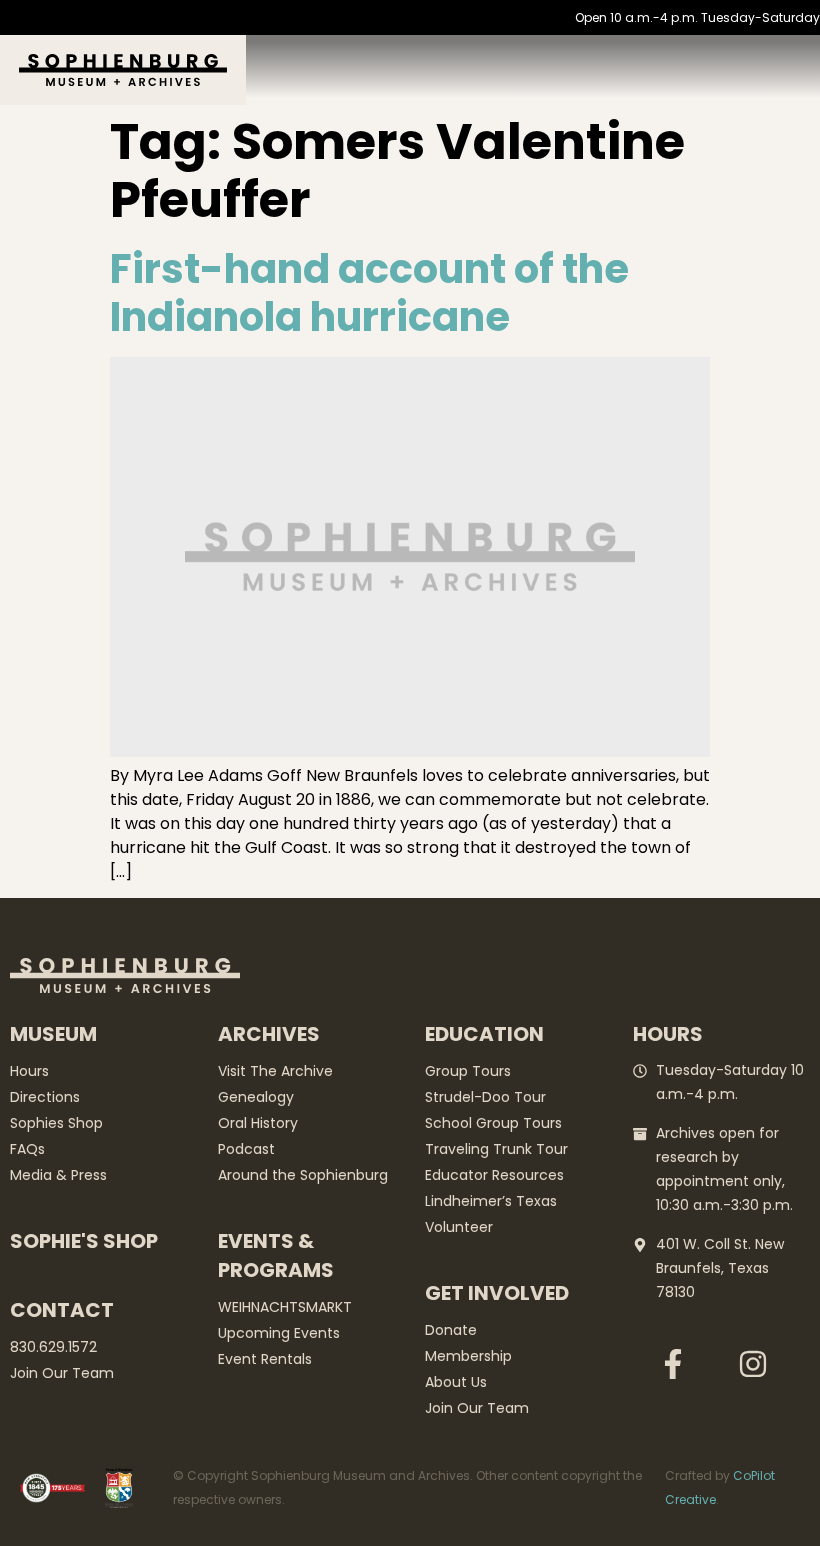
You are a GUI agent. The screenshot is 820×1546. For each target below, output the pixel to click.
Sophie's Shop (84, 1241)
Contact (62, 1310)
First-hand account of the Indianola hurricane (369, 293)
